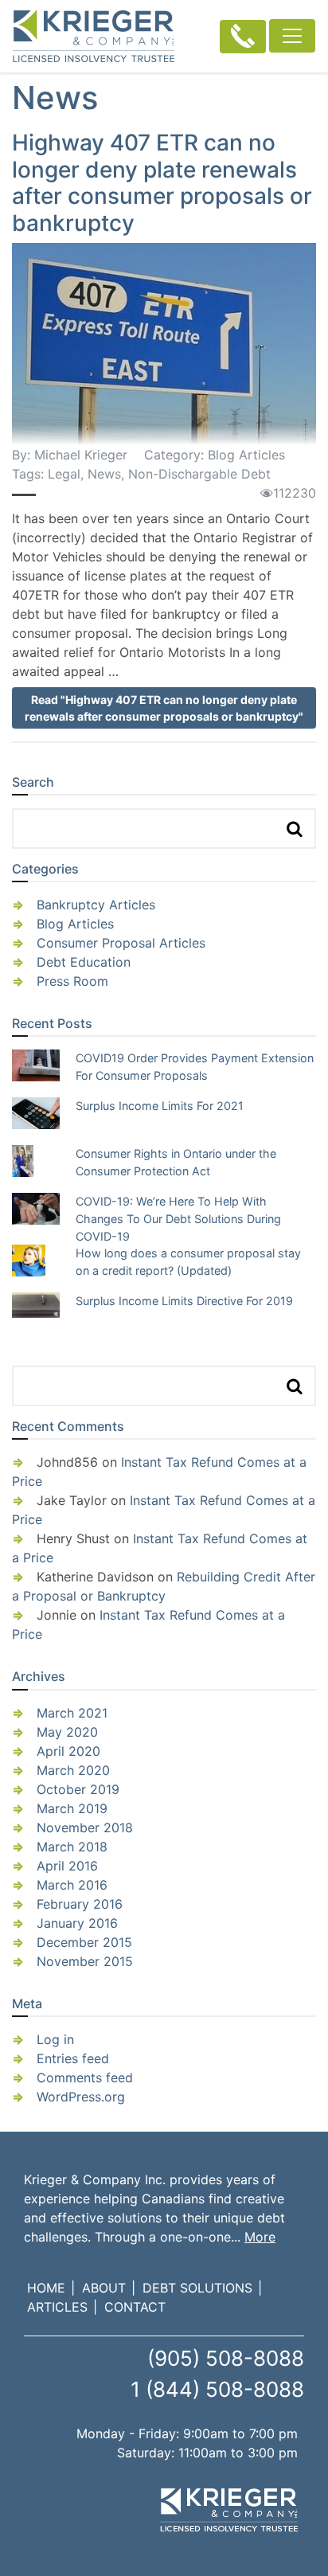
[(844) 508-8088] (243, 37)
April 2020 (68, 1751)
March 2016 (72, 1885)
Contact (135, 2307)
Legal (64, 474)
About (104, 2288)
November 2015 (85, 1961)
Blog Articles (246, 455)
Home (46, 2288)
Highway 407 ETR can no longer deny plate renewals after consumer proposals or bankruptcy (162, 183)
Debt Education (84, 962)
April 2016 (67, 1866)
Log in (55, 2039)
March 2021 (72, 1713)
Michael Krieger (81, 455)
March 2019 (72, 1808)
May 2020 (67, 1732)
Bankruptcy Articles (96, 905)
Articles (57, 2307)
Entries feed (73, 2058)
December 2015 (84, 1942)
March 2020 (73, 1770)
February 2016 (80, 1904)
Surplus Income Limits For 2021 (160, 1106)
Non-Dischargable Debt (199, 474)
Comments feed (85, 2078)
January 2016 (77, 1923)
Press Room (72, 981)
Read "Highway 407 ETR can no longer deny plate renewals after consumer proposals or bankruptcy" (164, 708)
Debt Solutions (197, 2288)
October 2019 (78, 1789)
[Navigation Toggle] (292, 36)
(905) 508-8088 (226, 2358)
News (104, 474)
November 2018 (85, 1827)
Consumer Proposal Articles (121, 943)
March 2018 (72, 1847)
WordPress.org (81, 2097)
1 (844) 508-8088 (217, 2389)
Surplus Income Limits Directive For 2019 (184, 1301)
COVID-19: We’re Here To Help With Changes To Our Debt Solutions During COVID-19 (178, 1218)
